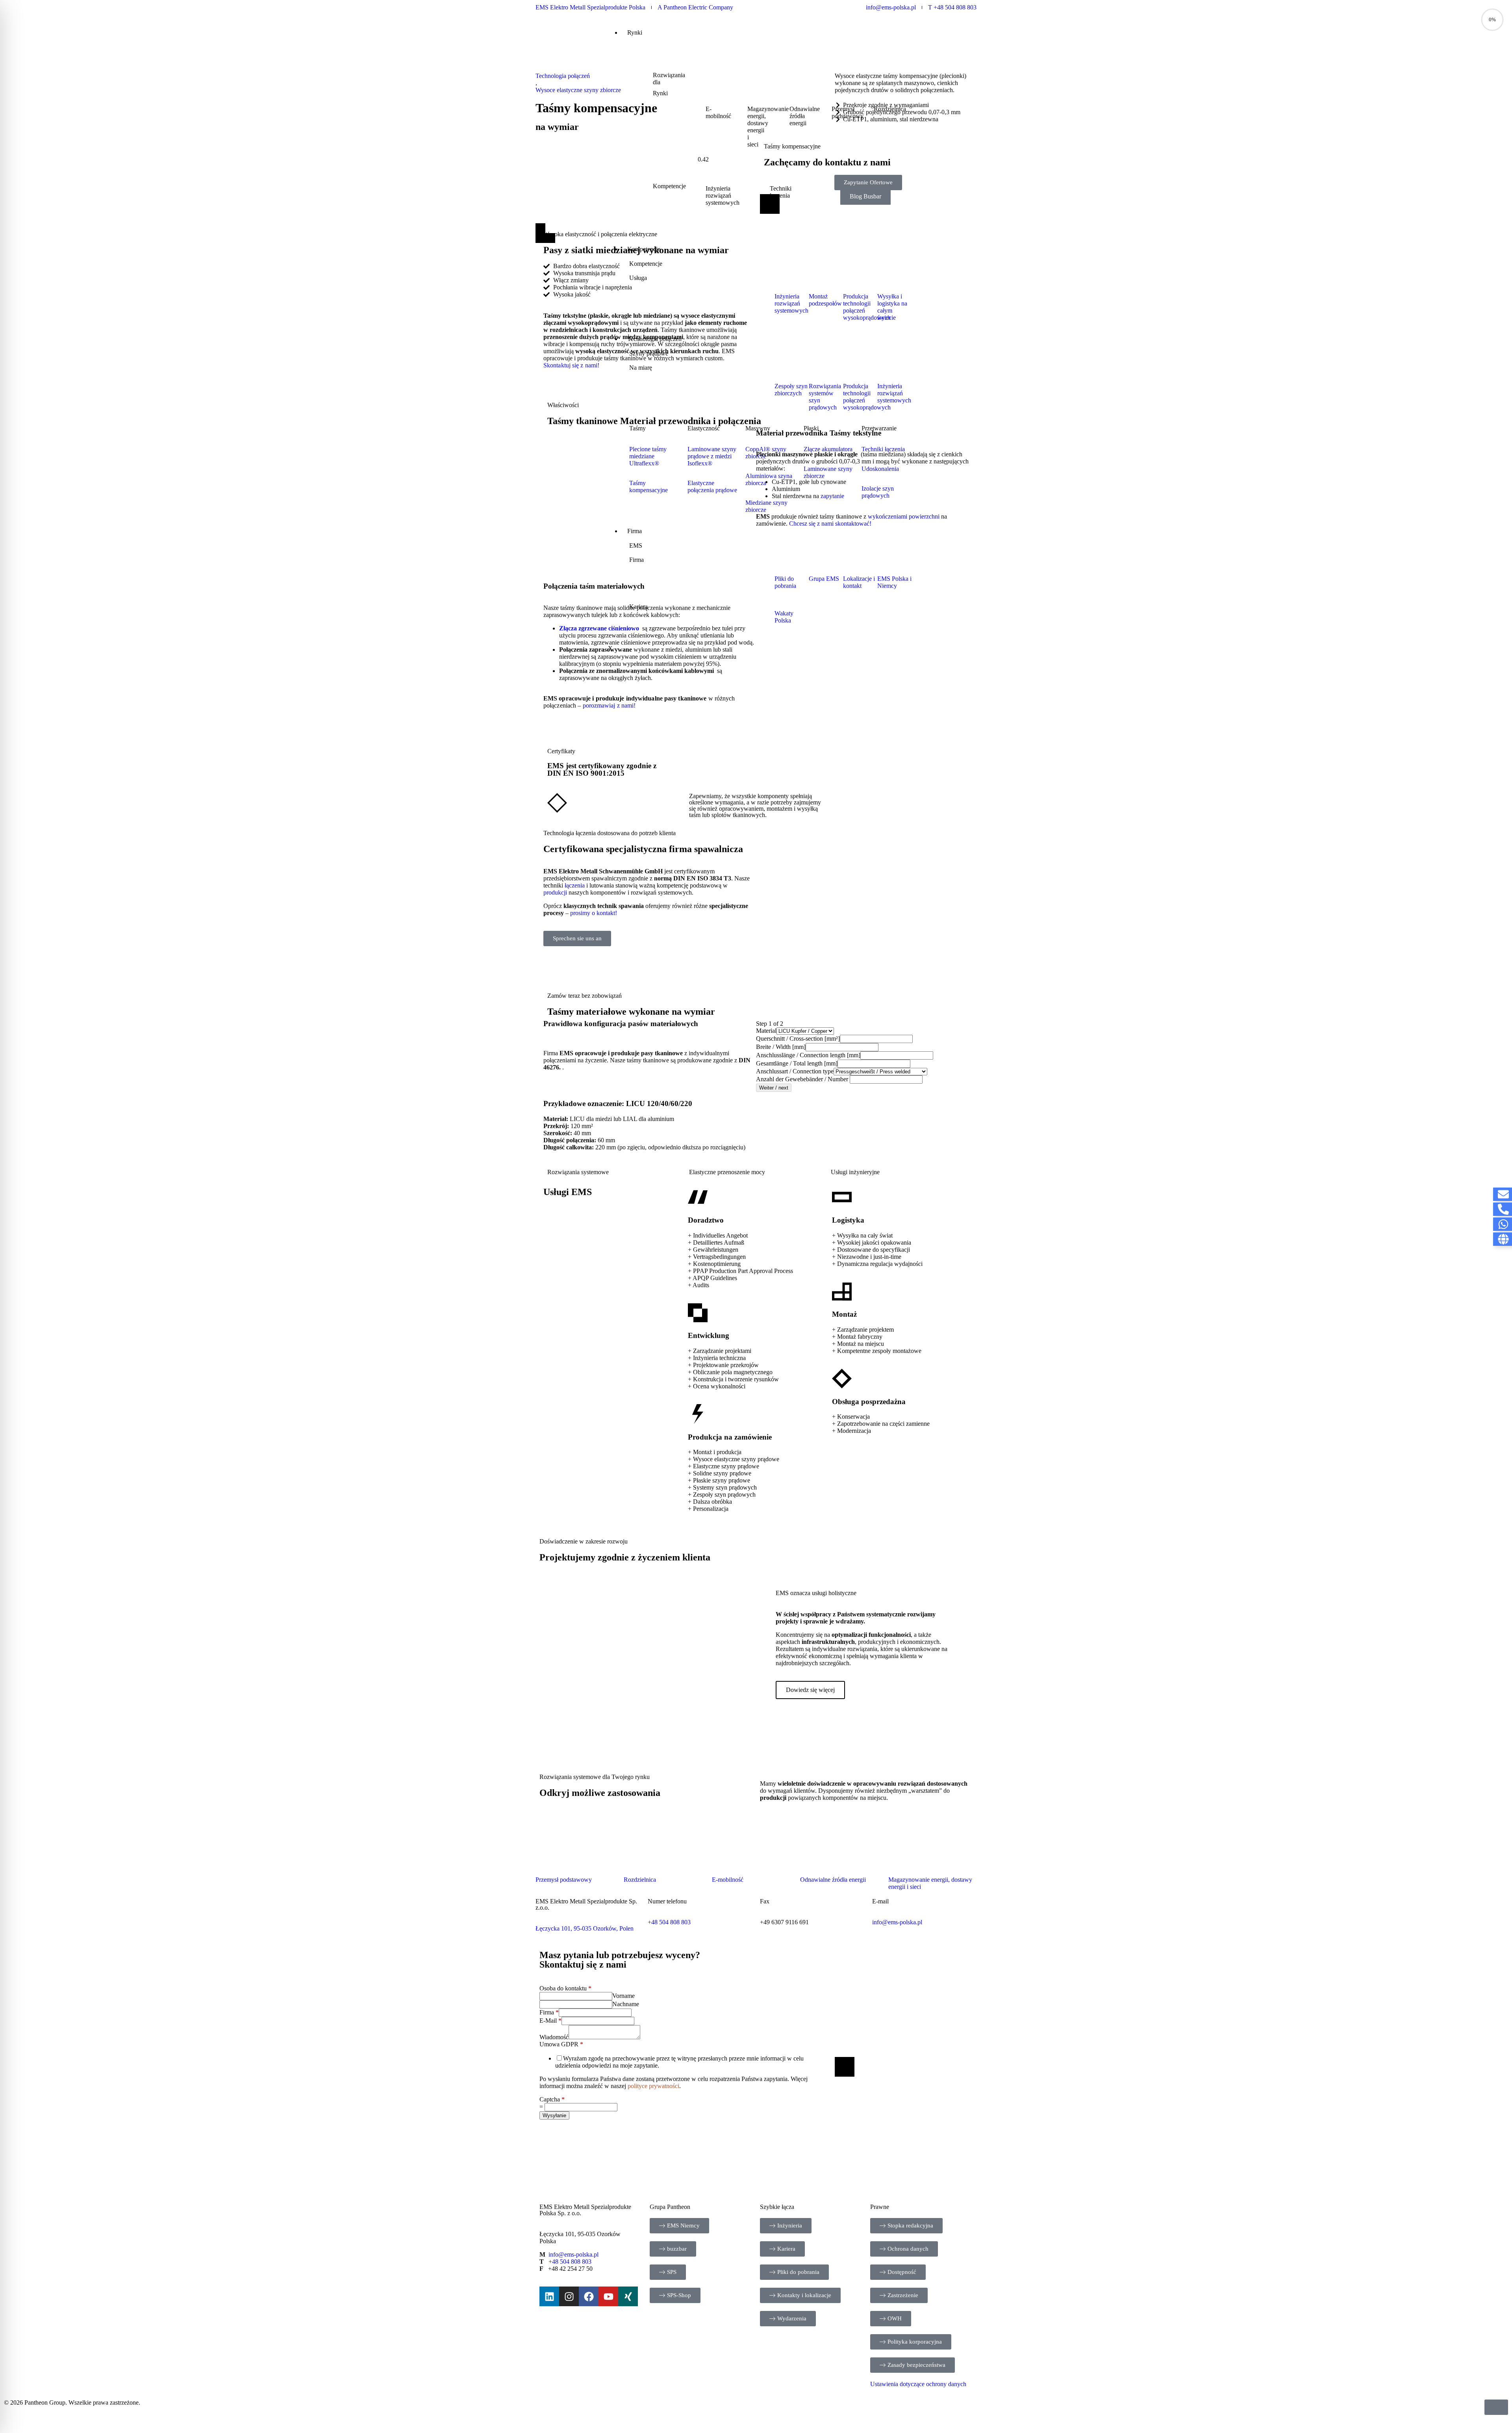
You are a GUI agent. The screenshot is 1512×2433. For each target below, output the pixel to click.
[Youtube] (608, 2296)
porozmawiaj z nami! (610, 705)
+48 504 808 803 (570, 2262)
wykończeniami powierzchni (904, 516)
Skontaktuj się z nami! (571, 365)
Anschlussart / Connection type (795, 1071)
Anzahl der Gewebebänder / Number (803, 1079)
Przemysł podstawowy (564, 1880)
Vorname (624, 1996)
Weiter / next (774, 1088)
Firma (549, 2012)
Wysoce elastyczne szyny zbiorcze (578, 90)
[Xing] (628, 2296)
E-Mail (550, 2021)
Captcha (552, 2099)
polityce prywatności (653, 2086)
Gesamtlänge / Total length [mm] (797, 1063)
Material (766, 1031)
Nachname (626, 2004)
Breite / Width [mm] (781, 1047)
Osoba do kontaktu (565, 1988)
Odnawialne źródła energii (833, 1880)
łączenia (575, 885)
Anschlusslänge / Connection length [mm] (808, 1055)
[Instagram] (569, 2296)
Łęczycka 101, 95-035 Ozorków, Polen (585, 1928)
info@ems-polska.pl (897, 1922)
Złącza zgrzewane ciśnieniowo (599, 628)
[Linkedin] (549, 2296)
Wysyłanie (554, 2115)
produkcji (556, 892)
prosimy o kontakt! (594, 913)
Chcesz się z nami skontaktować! (830, 523)
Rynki (635, 32)
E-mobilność (728, 1880)
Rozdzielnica (640, 1880)
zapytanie (832, 496)
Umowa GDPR (561, 2044)
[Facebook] (589, 2296)
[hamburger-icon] (915, 32)
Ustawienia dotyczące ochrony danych (918, 2384)
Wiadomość (554, 2037)
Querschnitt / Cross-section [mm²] (798, 1039)
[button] (931, 42)
